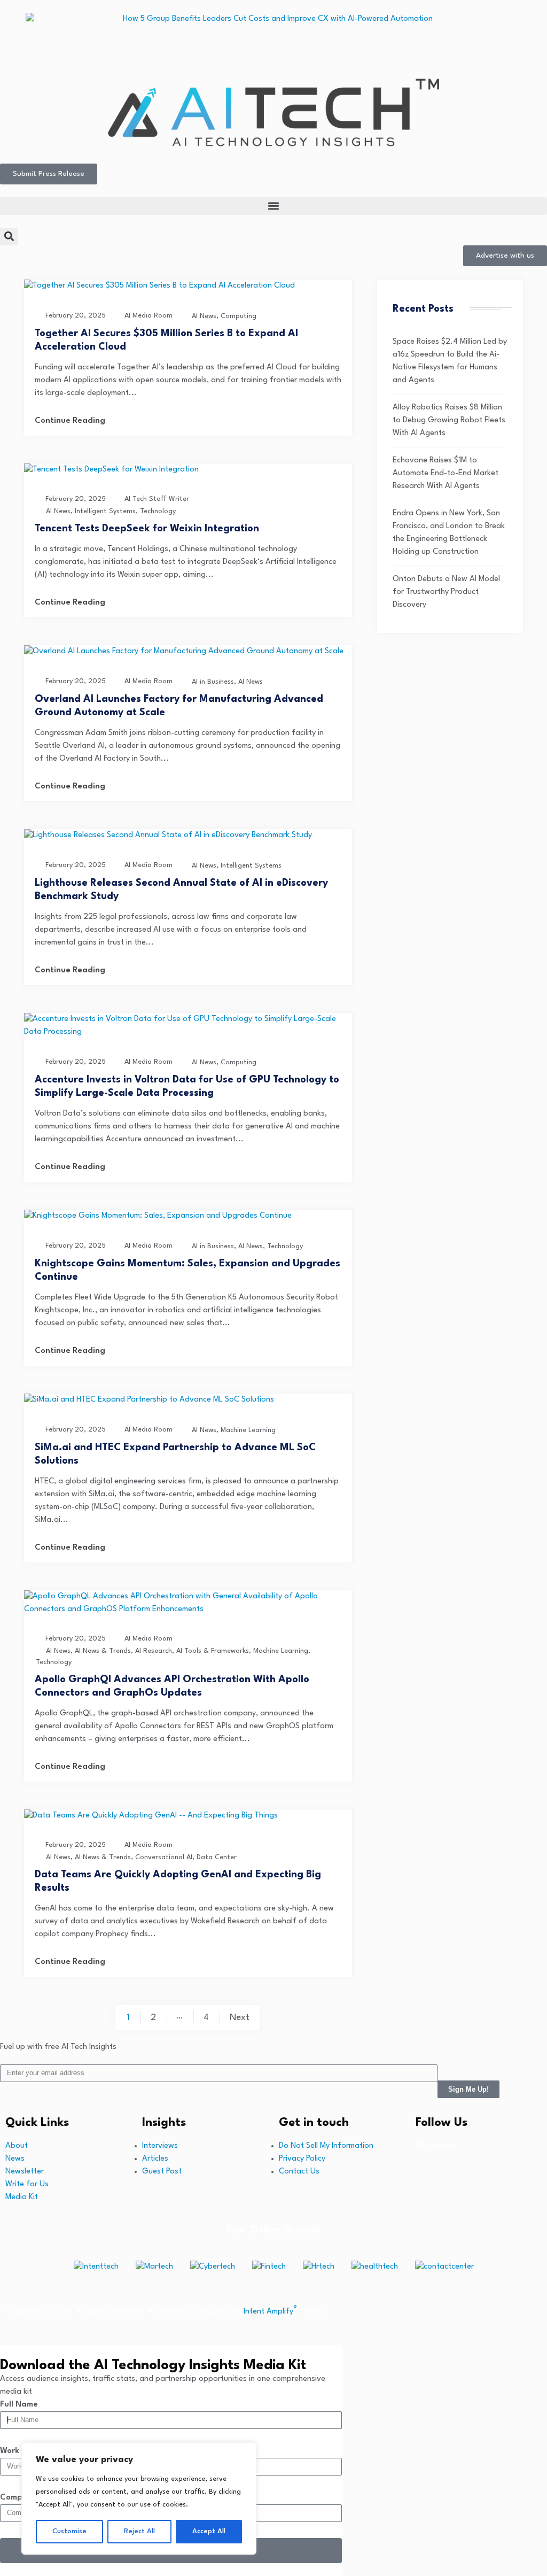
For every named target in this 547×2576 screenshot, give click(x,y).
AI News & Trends (103, 1651)
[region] (139, 2498)
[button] (273, 206)
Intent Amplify (270, 2312)
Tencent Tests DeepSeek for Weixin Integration (147, 529)
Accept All (209, 2531)
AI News (204, 316)
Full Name (19, 2405)
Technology (158, 511)
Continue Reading (70, 421)
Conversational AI (164, 1857)
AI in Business (213, 682)
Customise (69, 2531)
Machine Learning (248, 1430)
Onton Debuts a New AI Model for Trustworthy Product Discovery (446, 592)
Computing (239, 316)
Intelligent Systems (105, 511)
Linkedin (444, 2146)
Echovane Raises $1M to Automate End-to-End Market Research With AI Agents (446, 473)
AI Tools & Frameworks (213, 1651)
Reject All (139, 2531)
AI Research (154, 1651)
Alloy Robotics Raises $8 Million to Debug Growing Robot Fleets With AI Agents (449, 420)
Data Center (217, 1857)
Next (240, 2018)
